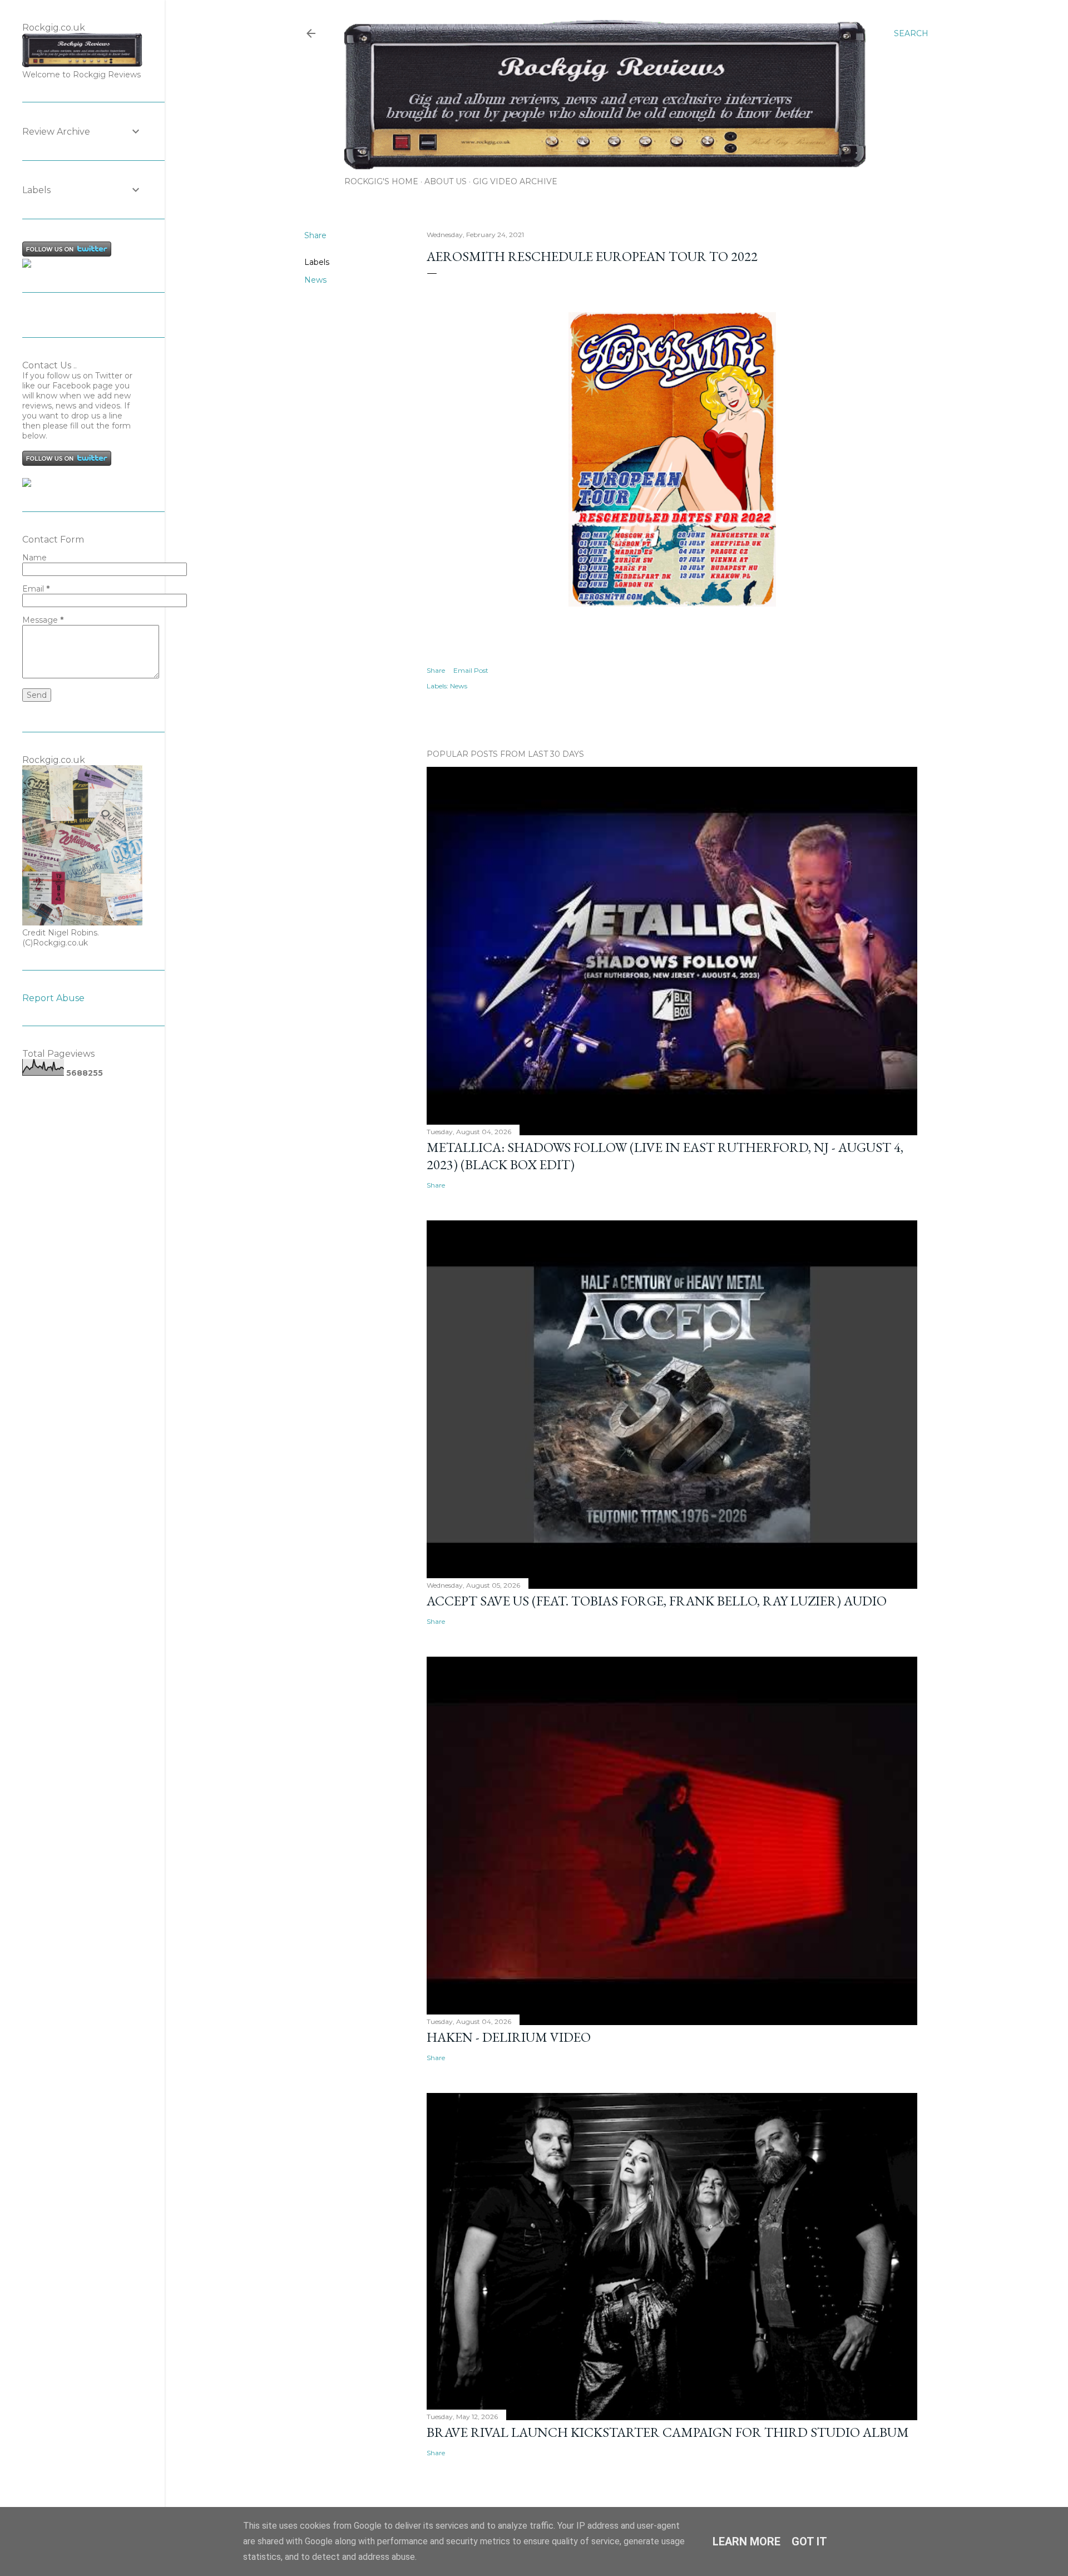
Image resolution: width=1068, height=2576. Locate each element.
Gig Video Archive (515, 181)
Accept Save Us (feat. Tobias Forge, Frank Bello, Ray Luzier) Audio (657, 1601)
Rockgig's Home (381, 181)
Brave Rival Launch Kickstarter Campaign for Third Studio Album (668, 2432)
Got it (809, 2541)
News (315, 280)
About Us (446, 181)
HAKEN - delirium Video (509, 2037)
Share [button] (315, 235)
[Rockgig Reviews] (27, 265)
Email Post (471, 670)
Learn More (746, 2541)
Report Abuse (53, 998)
